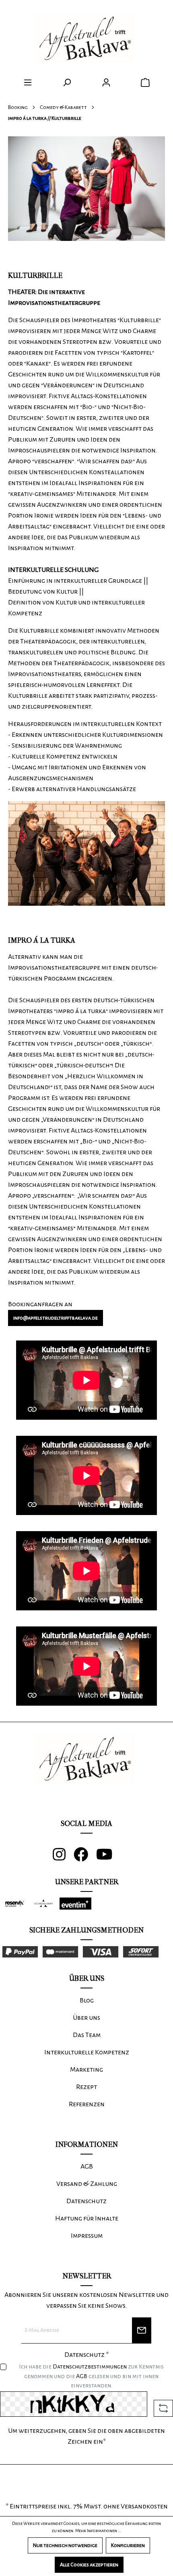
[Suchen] (67, 83)
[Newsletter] (142, 2330)
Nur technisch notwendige (65, 2545)
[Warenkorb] (145, 83)
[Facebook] (85, 1858)
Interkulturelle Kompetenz (87, 2052)
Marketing (86, 2070)
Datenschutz (86, 2201)
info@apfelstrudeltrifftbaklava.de (56, 1318)
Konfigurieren (128, 2545)
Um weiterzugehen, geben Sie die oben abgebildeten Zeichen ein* (86, 2436)
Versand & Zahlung (87, 2184)
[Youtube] (108, 1858)
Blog (87, 2000)
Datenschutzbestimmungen (90, 2366)
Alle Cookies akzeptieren (89, 2565)
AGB (82, 2376)
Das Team (87, 2035)
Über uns (86, 2018)
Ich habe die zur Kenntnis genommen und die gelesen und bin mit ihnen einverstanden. (91, 2376)
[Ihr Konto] (106, 83)
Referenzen (87, 2104)
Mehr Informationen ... (98, 2531)
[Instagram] (63, 1858)
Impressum (87, 2236)
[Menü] (28, 83)
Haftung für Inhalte (87, 2218)
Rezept (86, 2087)
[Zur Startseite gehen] (87, 39)
